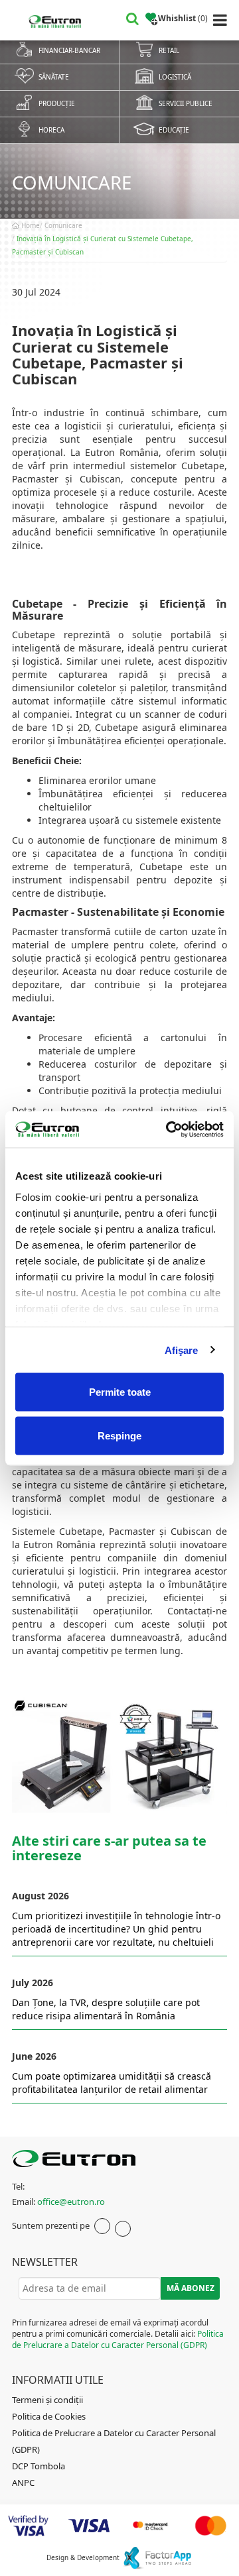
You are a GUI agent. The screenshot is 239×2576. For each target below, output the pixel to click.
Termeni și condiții (47, 2400)
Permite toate (120, 1392)
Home (30, 225)
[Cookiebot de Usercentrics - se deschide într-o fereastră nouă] (169, 1129)
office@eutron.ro (71, 2202)
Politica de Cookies (49, 2416)
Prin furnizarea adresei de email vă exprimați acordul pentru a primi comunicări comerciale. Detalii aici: (118, 2334)
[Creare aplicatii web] (157, 2557)
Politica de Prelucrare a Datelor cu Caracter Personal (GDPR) (118, 2339)
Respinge (119, 1435)
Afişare (182, 1350)
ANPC (23, 2483)
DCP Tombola (39, 2466)
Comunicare (63, 225)
